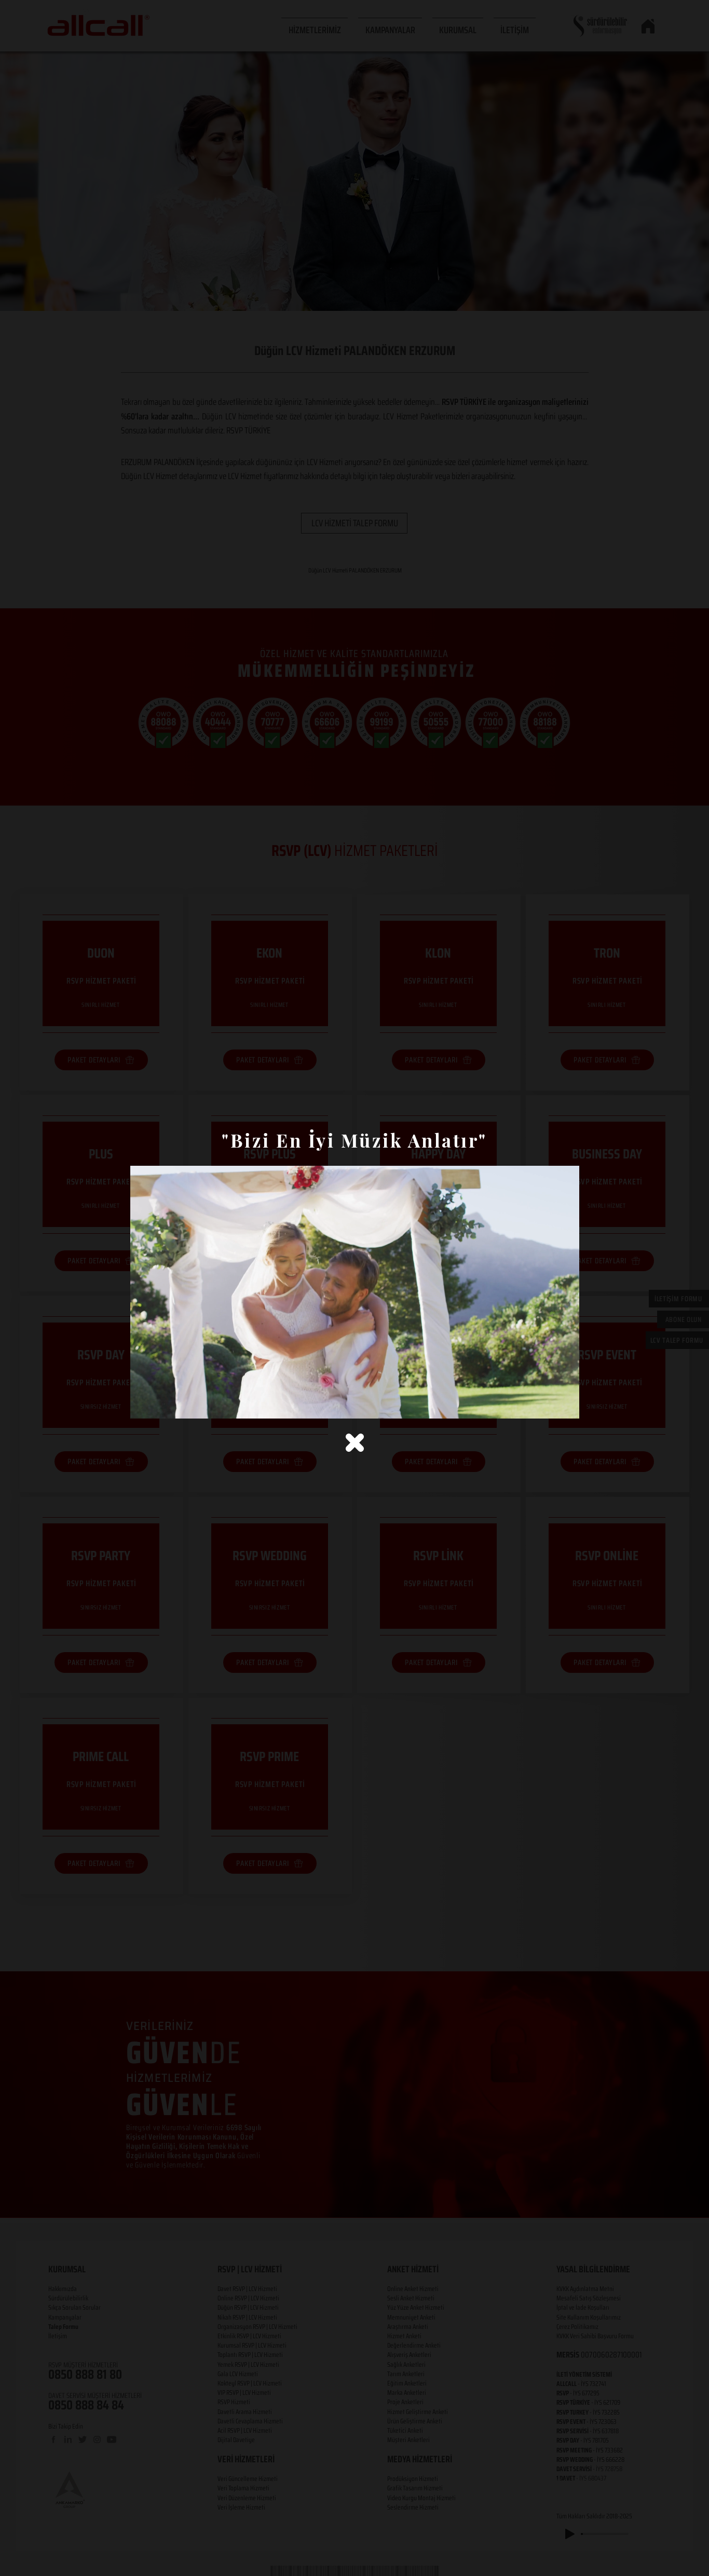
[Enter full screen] (565, 1405)
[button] (355, 1443)
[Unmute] (161, 1405)
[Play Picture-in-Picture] (548, 1405)
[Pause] (144, 1405)
